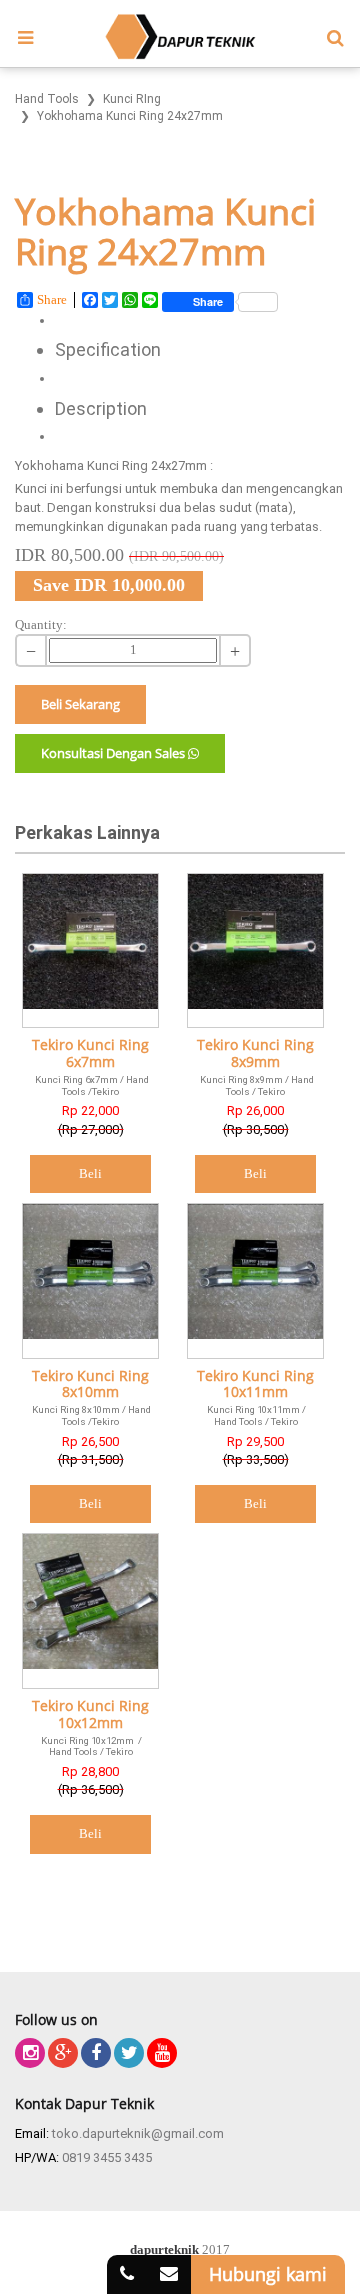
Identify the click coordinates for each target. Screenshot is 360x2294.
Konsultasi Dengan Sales (114, 753)
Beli (90, 1173)
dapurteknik (164, 2249)
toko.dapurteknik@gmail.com (138, 2133)
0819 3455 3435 (107, 2157)
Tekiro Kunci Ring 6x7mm (90, 1054)
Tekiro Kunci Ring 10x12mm (90, 1715)
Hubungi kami (268, 2274)
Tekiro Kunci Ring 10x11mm (255, 1385)
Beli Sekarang (80, 704)
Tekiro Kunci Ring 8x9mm (255, 1054)
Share (52, 299)
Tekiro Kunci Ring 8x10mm (90, 1385)
